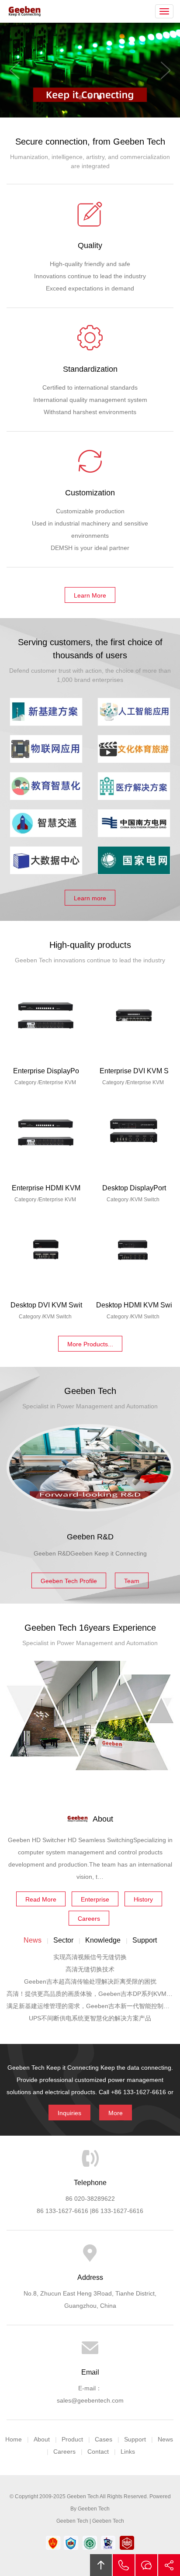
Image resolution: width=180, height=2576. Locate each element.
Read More (41, 1899)
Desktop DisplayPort (134, 1188)
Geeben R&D (90, 1537)
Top (101, 2565)
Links (128, 2452)
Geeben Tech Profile (69, 1581)
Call (124, 2565)
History (143, 1899)
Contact (98, 2452)
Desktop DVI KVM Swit (46, 1305)
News (165, 2439)
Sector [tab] (63, 1940)
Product (72, 2439)
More (116, 2113)
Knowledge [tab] (103, 1940)
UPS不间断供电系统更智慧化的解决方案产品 (90, 2018)
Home (14, 2439)
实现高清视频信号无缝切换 (90, 1957)
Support (135, 2439)
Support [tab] (145, 1940)
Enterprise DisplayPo (46, 1071)
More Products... (90, 1344)
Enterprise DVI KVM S (134, 1071)
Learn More (90, 595)
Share (169, 2565)
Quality (90, 245)
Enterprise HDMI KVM (46, 1188)
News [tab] (33, 1940)
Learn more (90, 898)
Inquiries (69, 2113)
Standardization (90, 369)
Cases (104, 2439)
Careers (89, 1919)
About (42, 2439)
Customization (90, 493)
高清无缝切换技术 (90, 1969)
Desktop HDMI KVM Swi (134, 1305)
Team (132, 1581)
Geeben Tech (25, 11)
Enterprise (95, 1899)
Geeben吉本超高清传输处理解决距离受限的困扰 (90, 1981)
